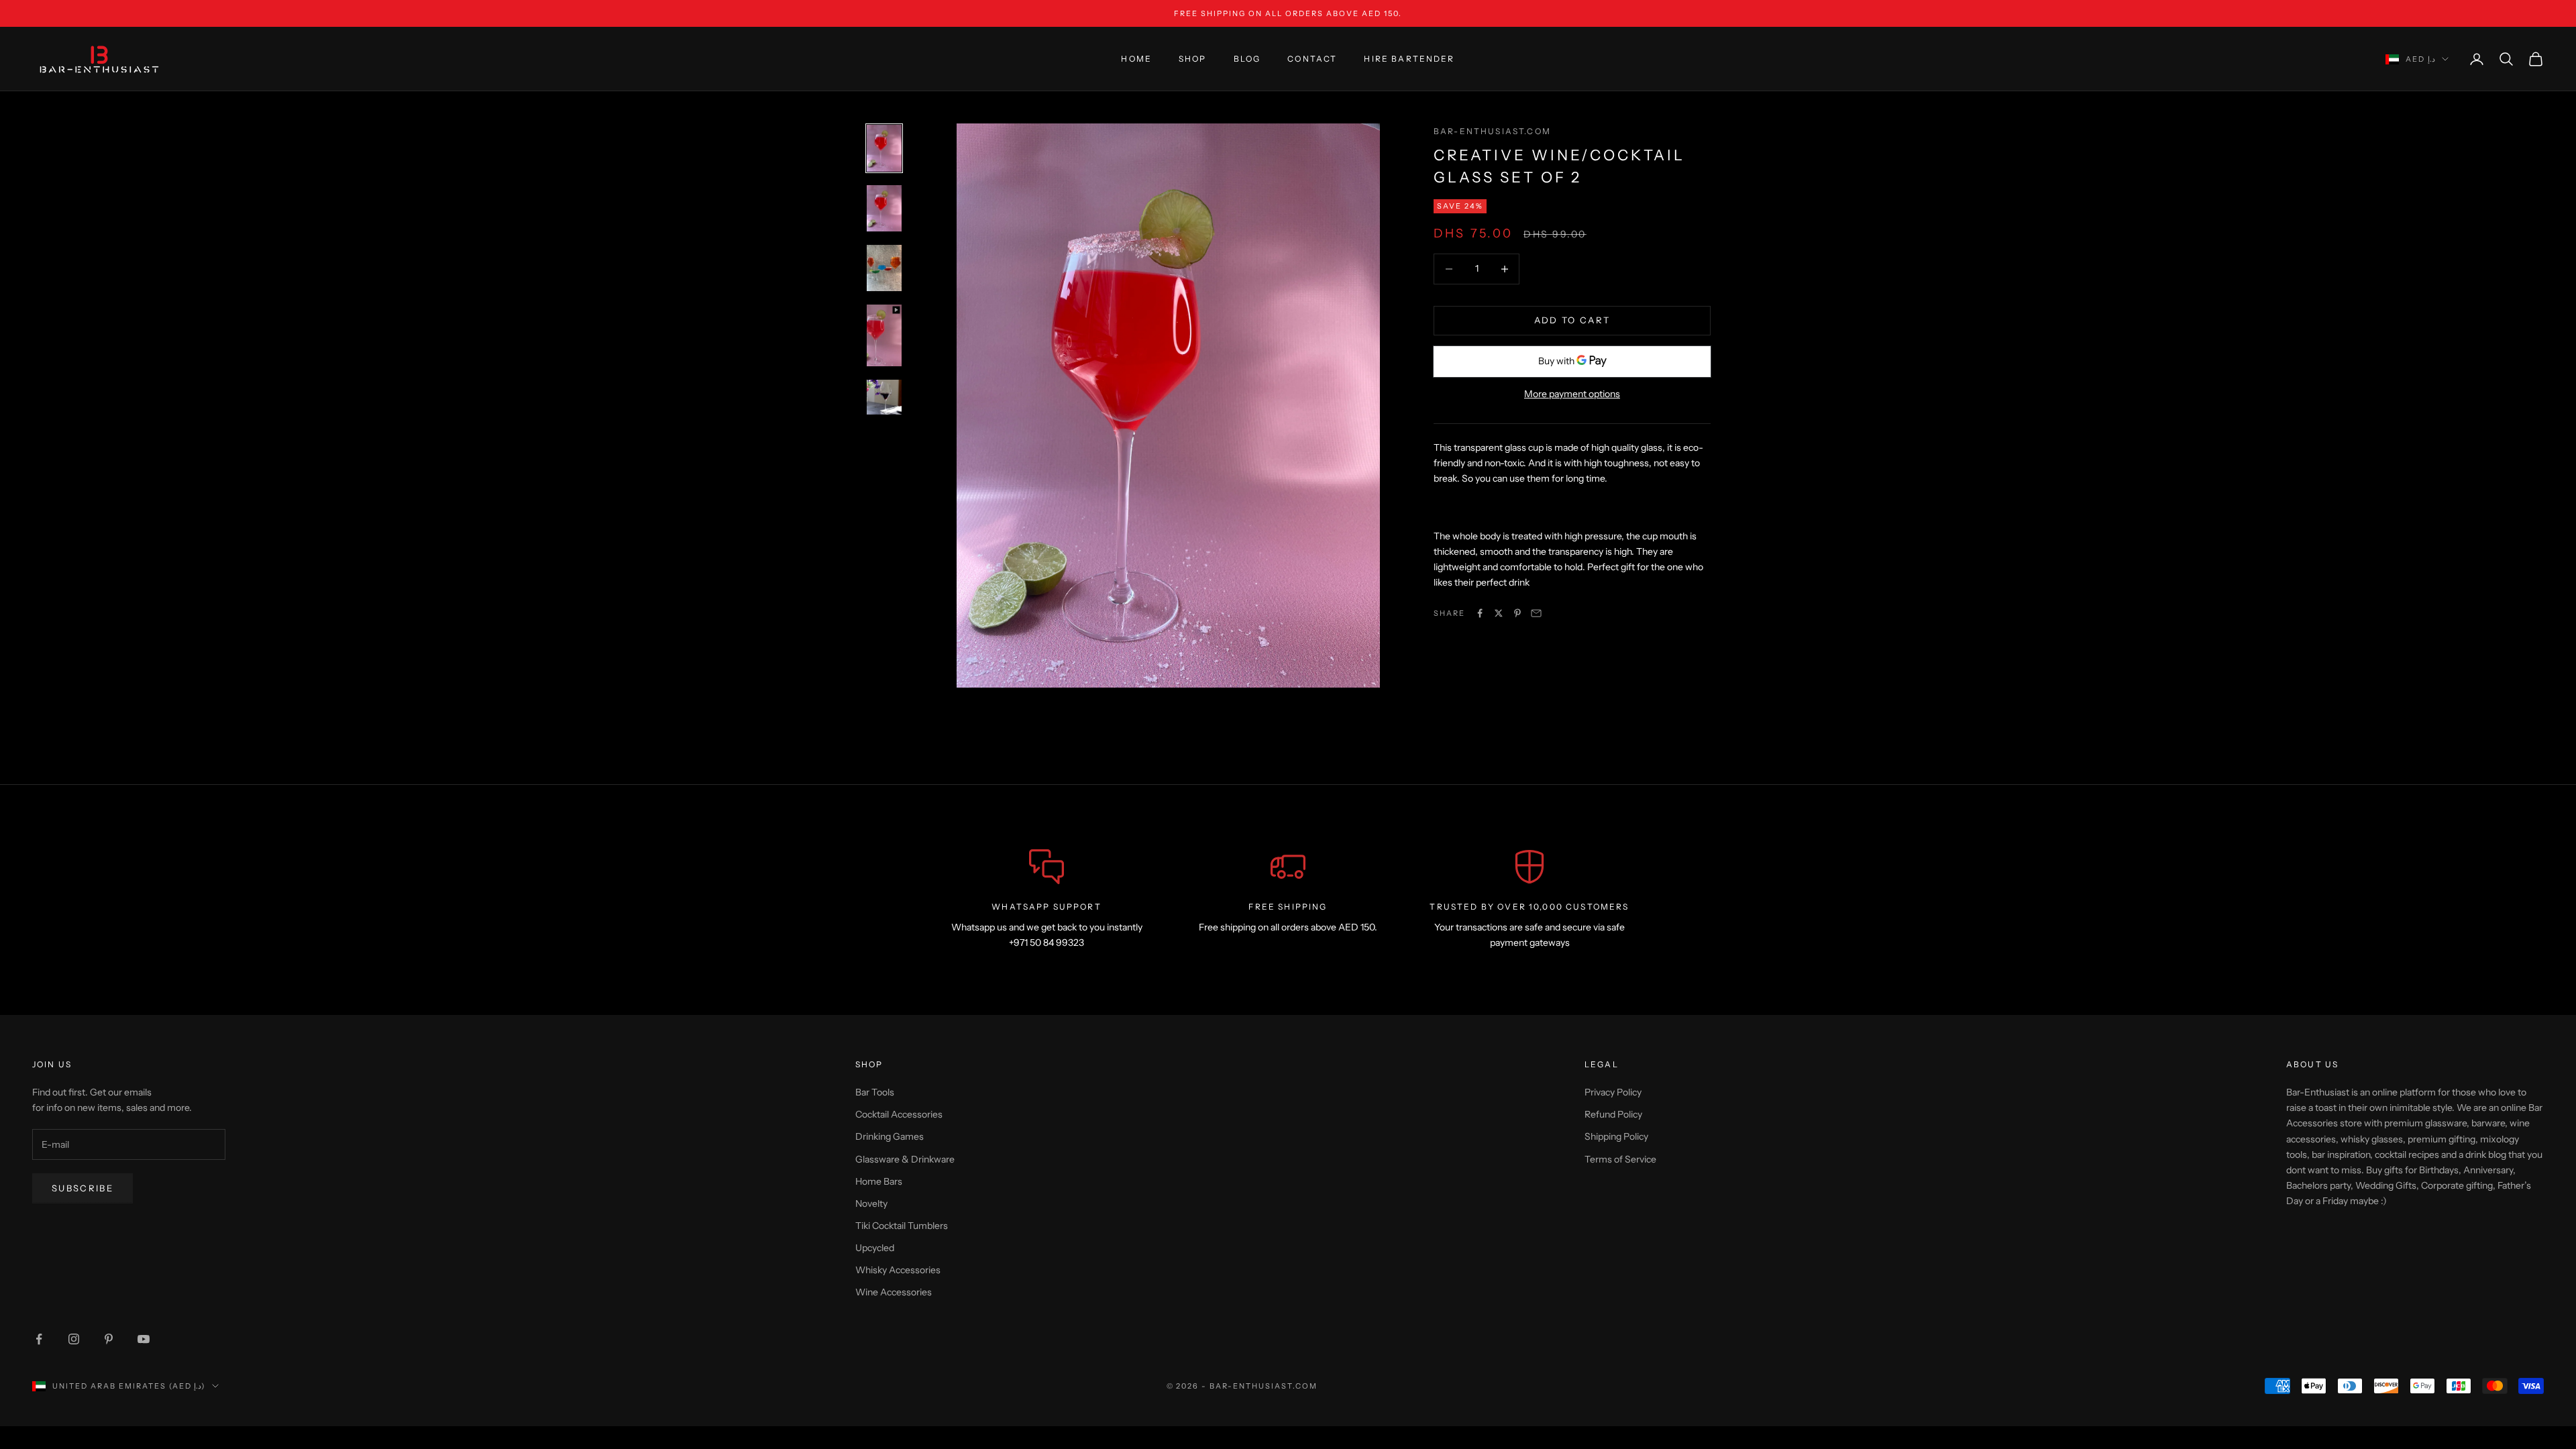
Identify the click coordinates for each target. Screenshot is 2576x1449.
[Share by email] (1536, 613)
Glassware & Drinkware (905, 1159)
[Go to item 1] (884, 148)
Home (1136, 59)
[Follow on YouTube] (144, 1339)
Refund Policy (1613, 1114)
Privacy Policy (1613, 1092)
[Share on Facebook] (1480, 613)
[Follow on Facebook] (39, 1339)
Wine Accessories (894, 1292)
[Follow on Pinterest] (109, 1339)
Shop (1193, 59)
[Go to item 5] (884, 397)
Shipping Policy (1616, 1136)
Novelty (871, 1203)
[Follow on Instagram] (74, 1339)
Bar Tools (875, 1092)
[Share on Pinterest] (1517, 613)
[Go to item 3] (884, 268)
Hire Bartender (1409, 59)
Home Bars (879, 1181)
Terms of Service (1620, 1159)
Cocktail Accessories (899, 1114)
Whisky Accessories (898, 1270)
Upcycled (875, 1248)
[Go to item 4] (884, 335)
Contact (1312, 59)
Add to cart (1572, 320)
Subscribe (83, 1188)
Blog (1247, 59)
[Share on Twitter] (1499, 613)
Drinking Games (890, 1136)
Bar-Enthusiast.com (1492, 131)
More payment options (1572, 394)
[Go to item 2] (884, 208)
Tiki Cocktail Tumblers (902, 1226)
